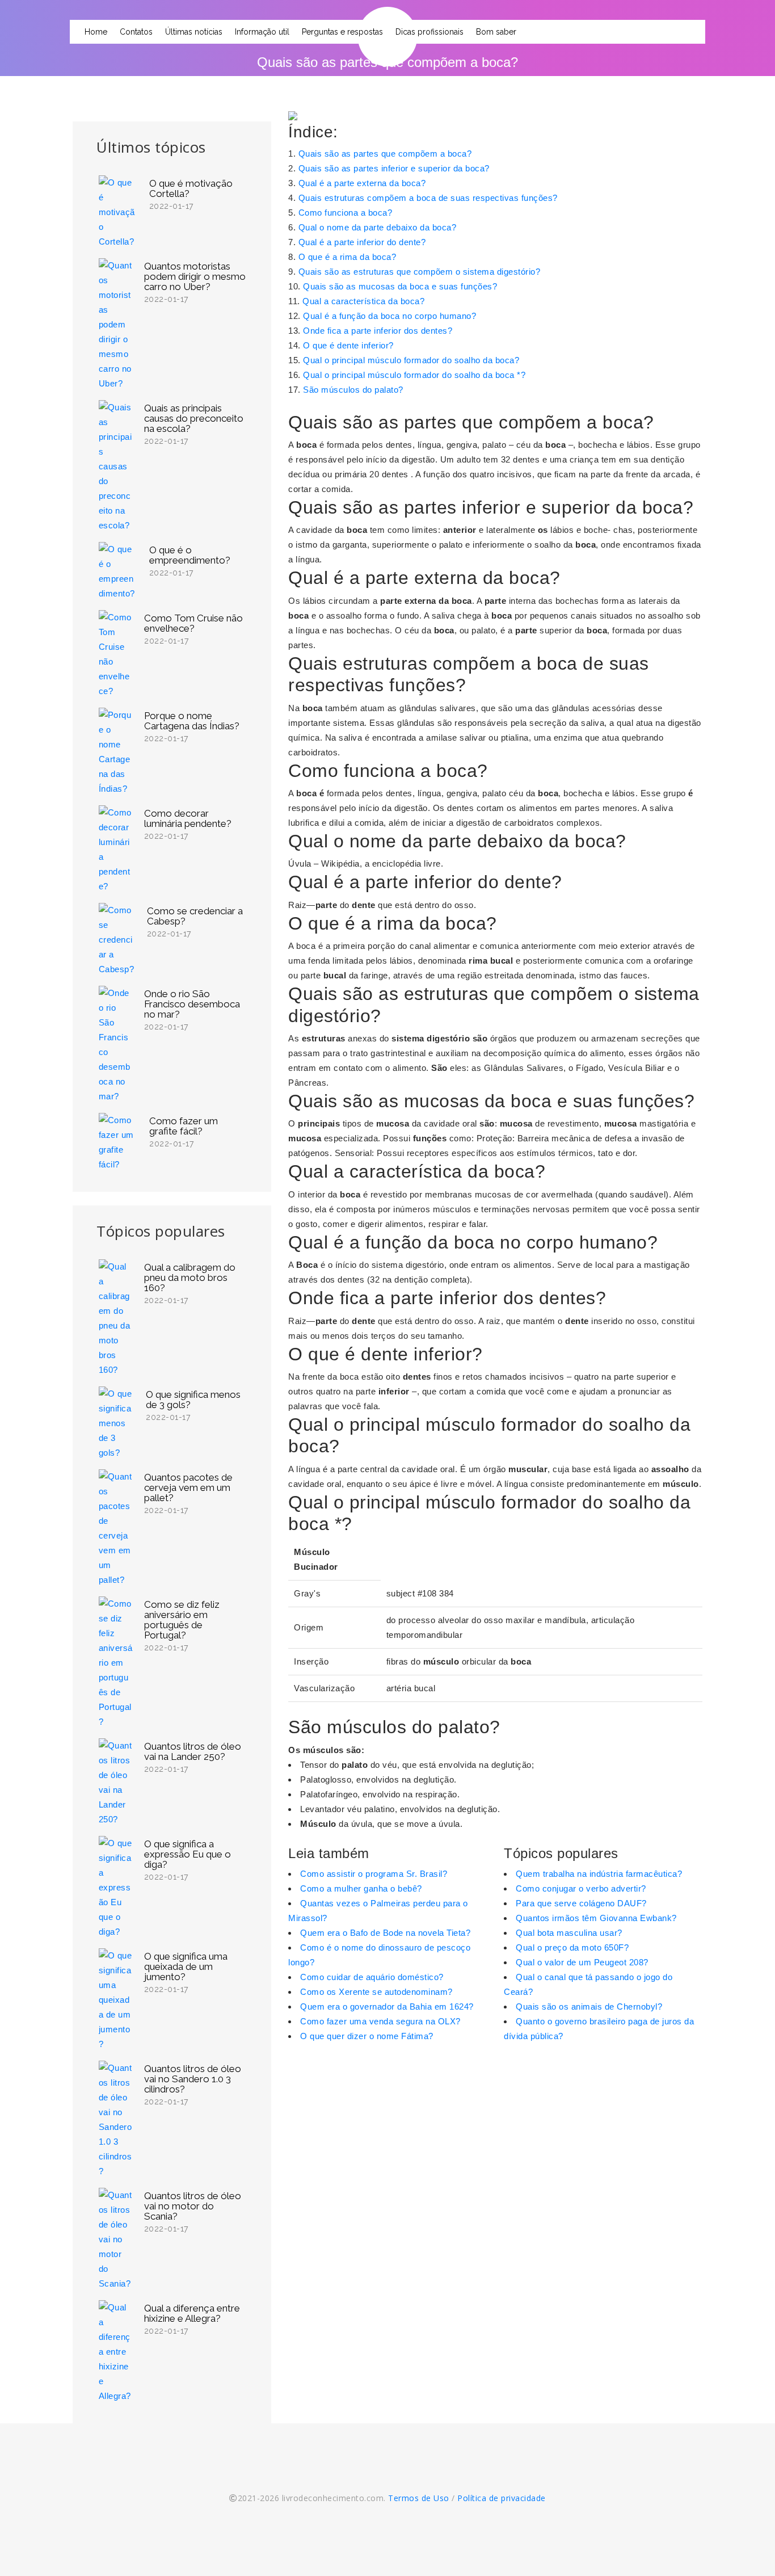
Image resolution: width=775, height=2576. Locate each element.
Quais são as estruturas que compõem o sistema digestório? (420, 272)
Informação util (262, 32)
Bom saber (496, 32)
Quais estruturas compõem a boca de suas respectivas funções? (428, 198)
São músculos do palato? (353, 390)
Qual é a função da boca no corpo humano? (389, 316)
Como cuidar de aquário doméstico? (372, 1977)
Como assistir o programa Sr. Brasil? (374, 1874)
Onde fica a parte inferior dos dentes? (378, 331)
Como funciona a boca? (346, 213)
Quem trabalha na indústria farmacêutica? (599, 1874)
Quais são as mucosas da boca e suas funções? (400, 286)
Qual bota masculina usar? (569, 1933)
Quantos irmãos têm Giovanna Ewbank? (596, 1918)
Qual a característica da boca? (363, 301)
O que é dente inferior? (348, 345)
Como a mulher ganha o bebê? (361, 1888)
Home (96, 32)
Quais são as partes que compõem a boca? (385, 154)
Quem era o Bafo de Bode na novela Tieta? (385, 1933)
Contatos (136, 32)
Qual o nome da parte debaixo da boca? (378, 227)
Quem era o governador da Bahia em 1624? (387, 2006)
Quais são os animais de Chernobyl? (589, 2006)
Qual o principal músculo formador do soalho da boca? (411, 360)
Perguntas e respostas (342, 32)
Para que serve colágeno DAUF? (581, 1903)
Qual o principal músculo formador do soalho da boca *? (414, 375)
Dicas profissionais (429, 32)
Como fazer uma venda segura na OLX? (380, 2021)
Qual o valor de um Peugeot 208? (582, 1962)
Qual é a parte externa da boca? (362, 183)
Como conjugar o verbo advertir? (581, 1888)
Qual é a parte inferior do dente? (362, 242)
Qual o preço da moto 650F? (572, 1947)
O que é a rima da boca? (348, 257)
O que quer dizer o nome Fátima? (367, 2036)
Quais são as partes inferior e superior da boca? (394, 168)
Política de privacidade (502, 2498)
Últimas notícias (194, 32)
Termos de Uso (419, 2498)
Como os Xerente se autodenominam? (376, 1992)
